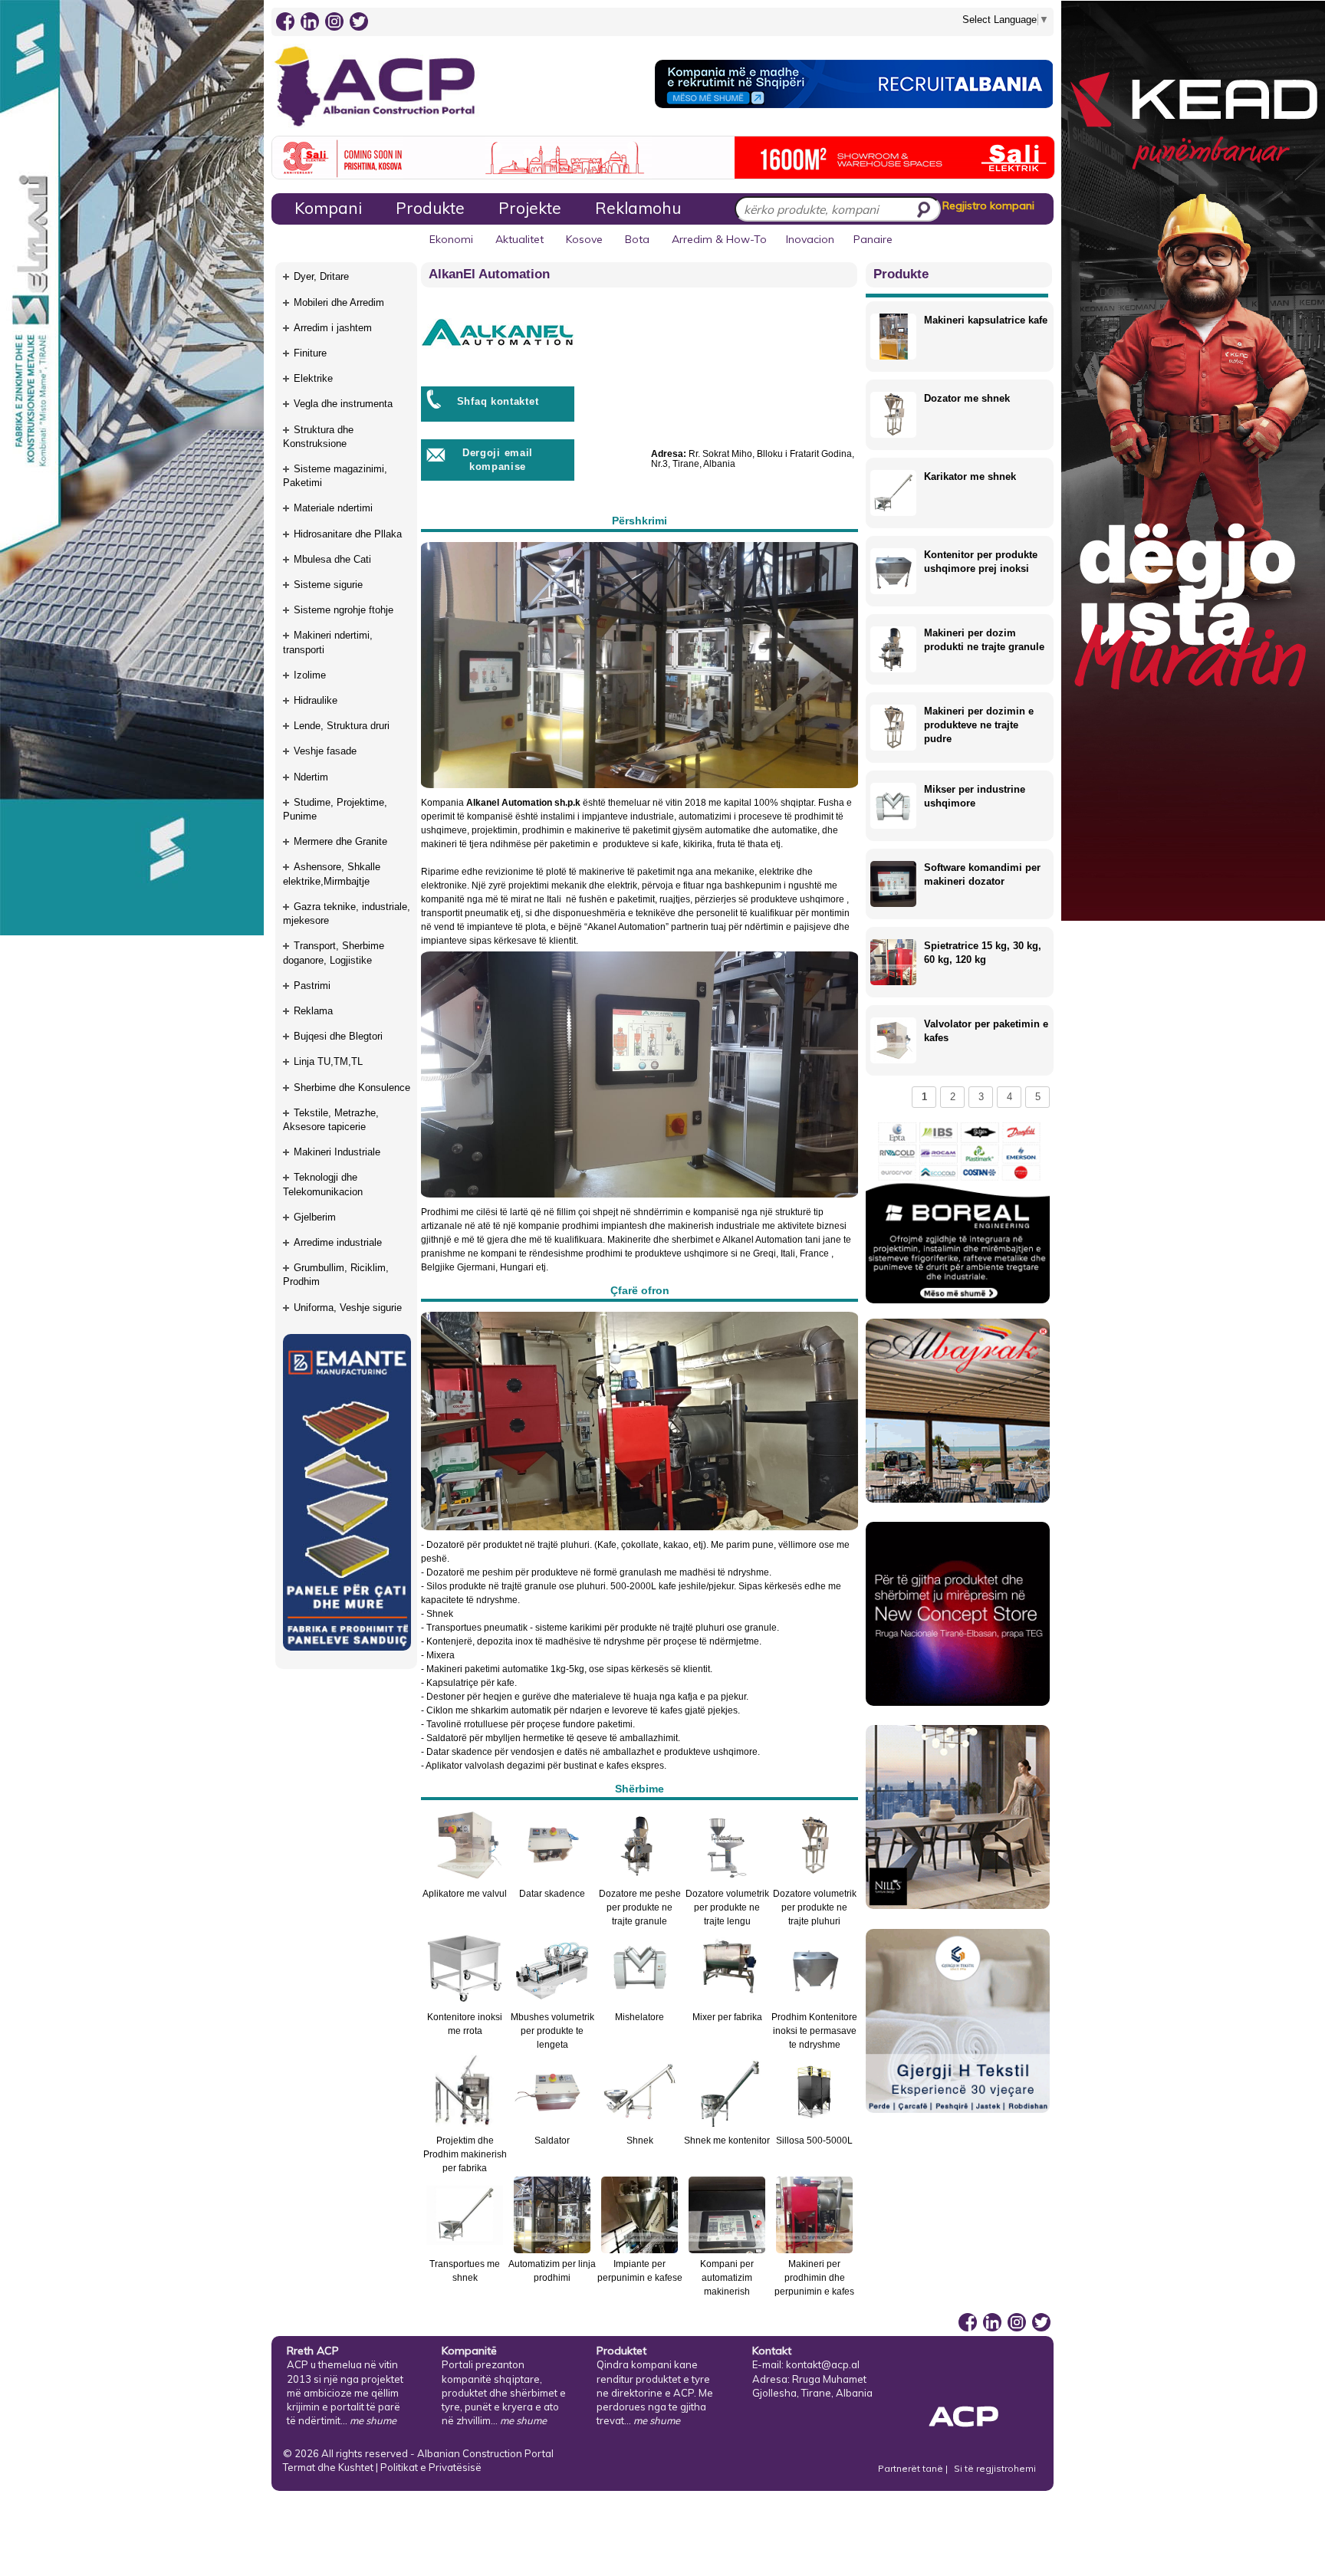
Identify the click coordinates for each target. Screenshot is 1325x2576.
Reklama (313, 1011)
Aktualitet (519, 239)
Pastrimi (312, 986)
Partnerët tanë (912, 2468)
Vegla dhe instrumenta (343, 404)
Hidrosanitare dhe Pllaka (348, 534)
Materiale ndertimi (333, 508)
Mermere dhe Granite (340, 841)
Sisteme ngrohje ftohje (344, 610)
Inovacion (810, 239)
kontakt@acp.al (823, 2364)
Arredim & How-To (719, 239)
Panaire (873, 239)
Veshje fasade (325, 751)
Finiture (310, 353)
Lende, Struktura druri (342, 726)
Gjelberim (315, 1217)
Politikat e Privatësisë (431, 2467)
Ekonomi (451, 239)
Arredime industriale (338, 1242)
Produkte (430, 208)
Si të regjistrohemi (995, 2468)
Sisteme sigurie (328, 585)
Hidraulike (316, 700)
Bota (637, 239)
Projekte (530, 208)
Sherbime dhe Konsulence (352, 1088)
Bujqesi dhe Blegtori (338, 1036)
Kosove (584, 239)
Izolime (310, 675)
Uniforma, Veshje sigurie (348, 1308)
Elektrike (313, 378)
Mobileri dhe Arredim (339, 302)
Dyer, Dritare (321, 276)
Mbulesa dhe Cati (332, 559)
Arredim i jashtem (333, 328)
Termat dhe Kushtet (328, 2467)
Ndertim (311, 777)
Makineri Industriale (337, 1152)
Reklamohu (638, 208)
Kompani (328, 208)
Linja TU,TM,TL (328, 1061)
